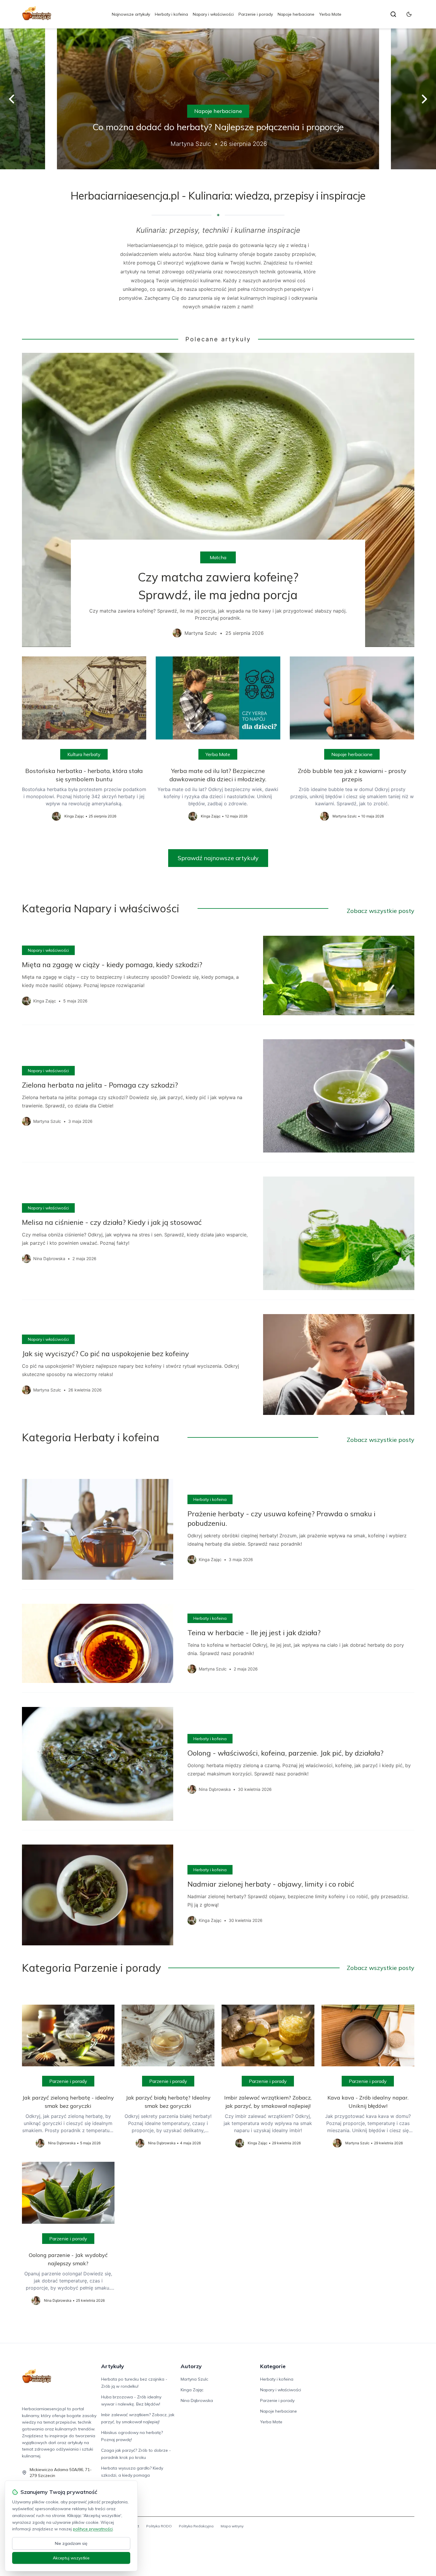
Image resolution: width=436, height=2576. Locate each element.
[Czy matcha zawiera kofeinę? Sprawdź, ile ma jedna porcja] (218, 500)
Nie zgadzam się (71, 2543)
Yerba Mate (330, 14)
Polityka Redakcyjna (196, 2526)
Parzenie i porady (256, 14)
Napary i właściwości (213, 14)
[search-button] (393, 14)
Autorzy (191, 2366)
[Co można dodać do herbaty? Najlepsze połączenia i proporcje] (218, 99)
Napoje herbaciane (296, 14)
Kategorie (273, 2366)
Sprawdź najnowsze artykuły (218, 858)
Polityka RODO (159, 2526)
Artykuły (113, 2366)
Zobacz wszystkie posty (381, 911)
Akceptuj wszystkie (71, 2558)
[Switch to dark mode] (409, 14)
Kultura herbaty (84, 754)
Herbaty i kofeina (171, 14)
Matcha (218, 557)
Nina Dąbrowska (197, 2400)
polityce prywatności (93, 2529)
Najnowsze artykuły (131, 14)
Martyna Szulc (194, 2379)
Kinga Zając (192, 2390)
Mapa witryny (232, 2526)
